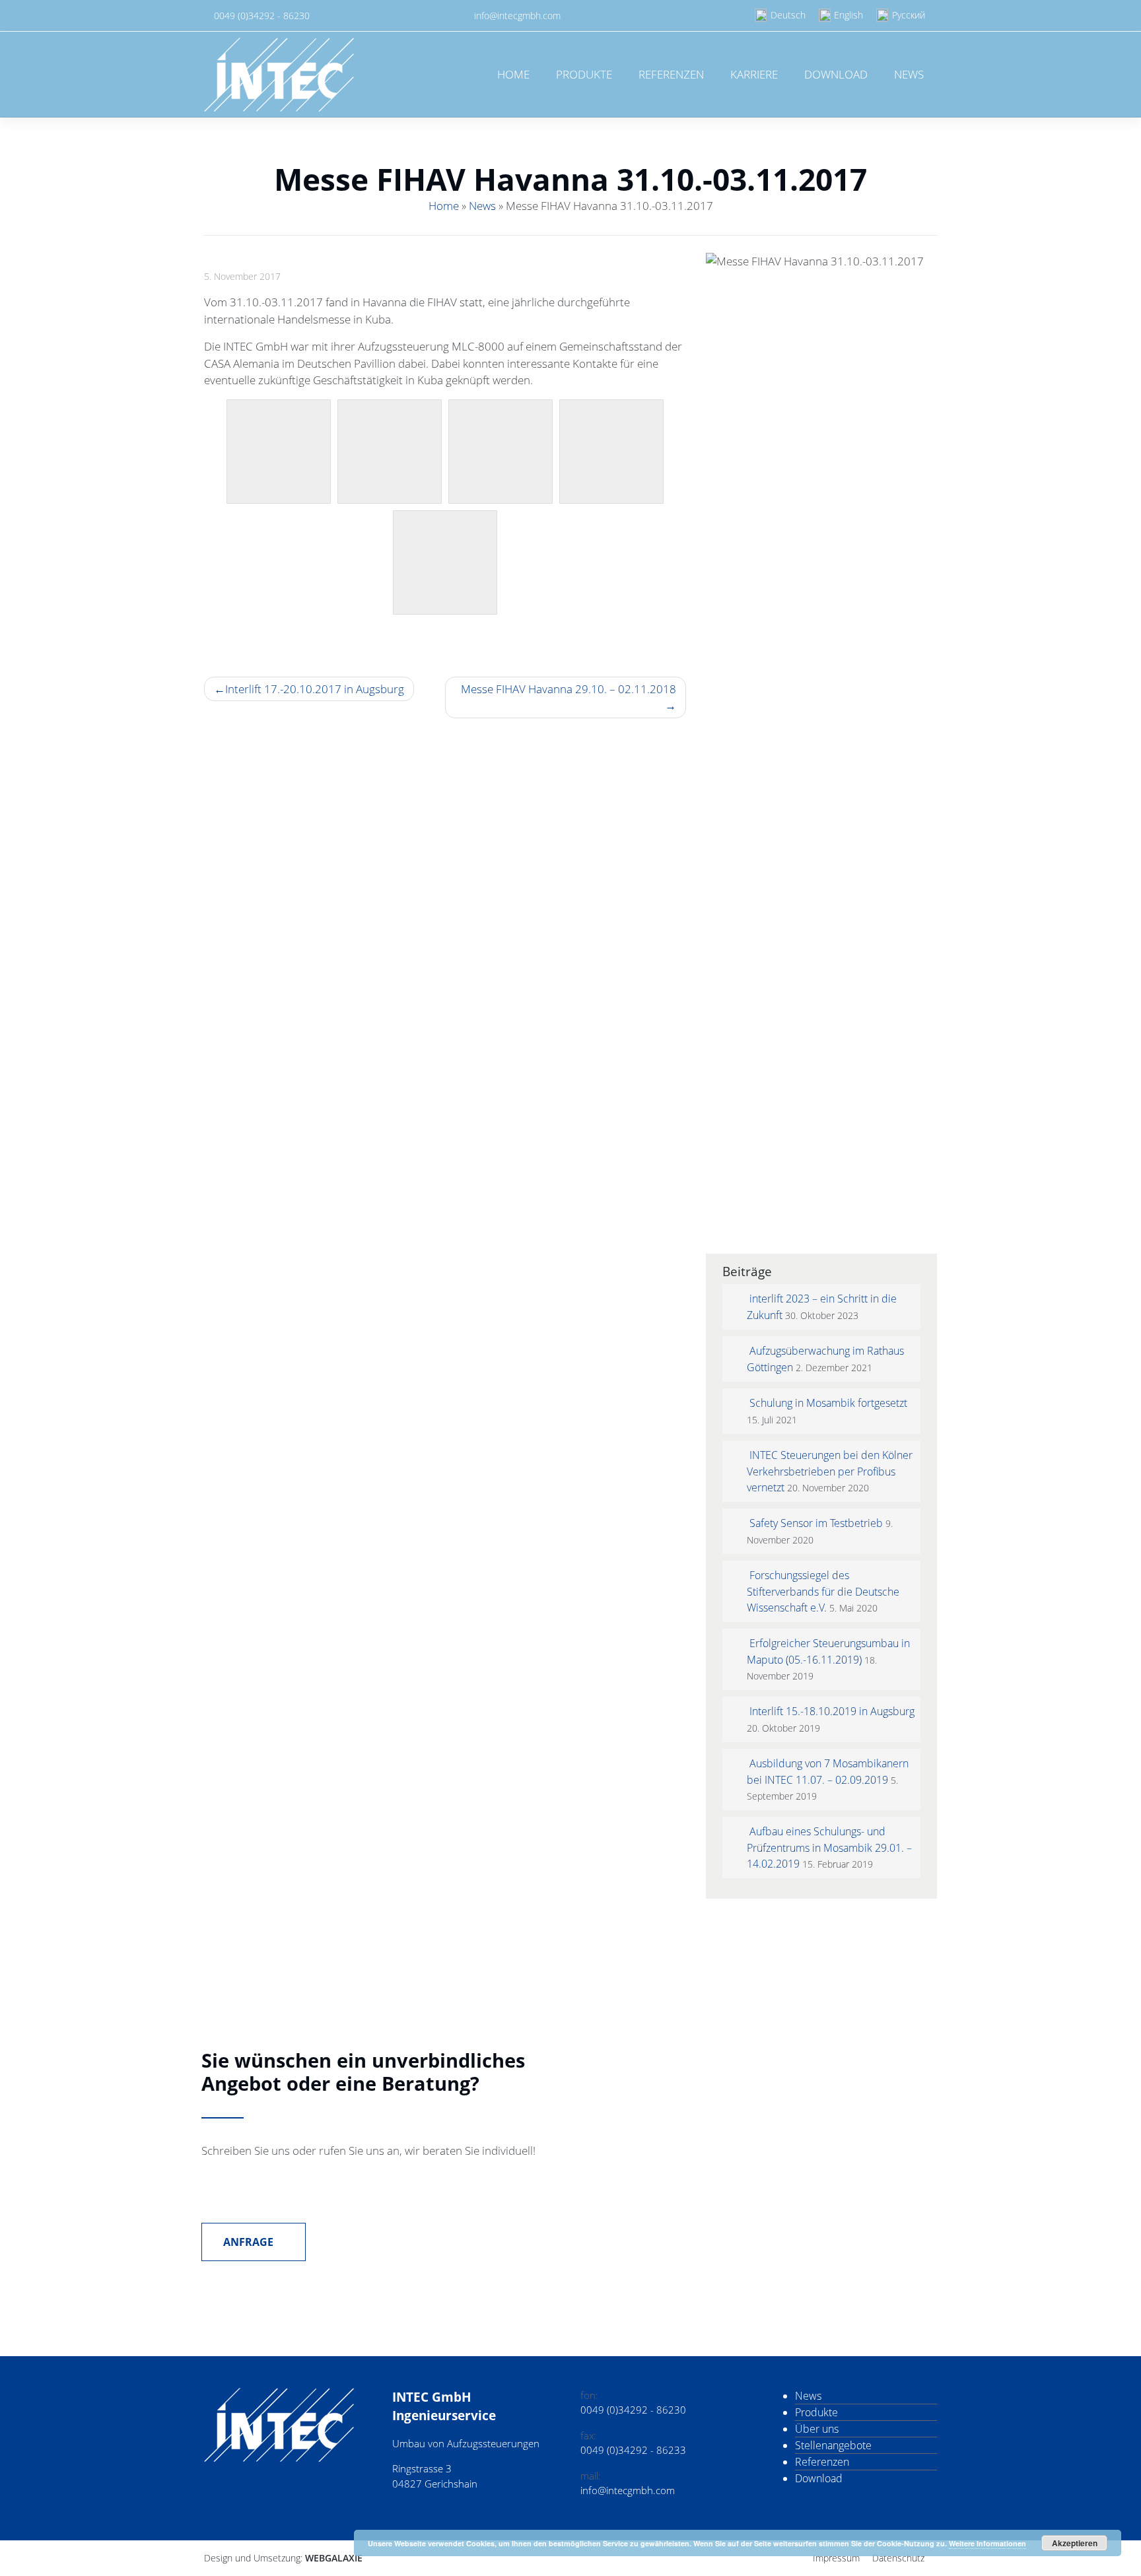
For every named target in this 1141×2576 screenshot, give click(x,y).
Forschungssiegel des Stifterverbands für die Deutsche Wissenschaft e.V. (823, 1591)
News (909, 74)
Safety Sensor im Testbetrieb (816, 1523)
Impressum (836, 2558)
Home (513, 74)
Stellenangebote (833, 2445)
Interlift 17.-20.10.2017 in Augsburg (315, 689)
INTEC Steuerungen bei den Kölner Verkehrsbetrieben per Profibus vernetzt (830, 1471)
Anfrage (250, 2242)
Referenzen (671, 74)
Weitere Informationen (987, 2543)
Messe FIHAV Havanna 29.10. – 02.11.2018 (569, 689)
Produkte (584, 74)
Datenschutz (898, 2558)
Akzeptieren (1075, 2543)
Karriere (754, 74)
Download (836, 74)
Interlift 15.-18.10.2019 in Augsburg (832, 1711)
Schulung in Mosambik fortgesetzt (828, 1403)
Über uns (817, 2429)
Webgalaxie (334, 2558)
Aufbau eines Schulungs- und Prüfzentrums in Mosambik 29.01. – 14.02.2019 (829, 1847)
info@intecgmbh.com (517, 16)
